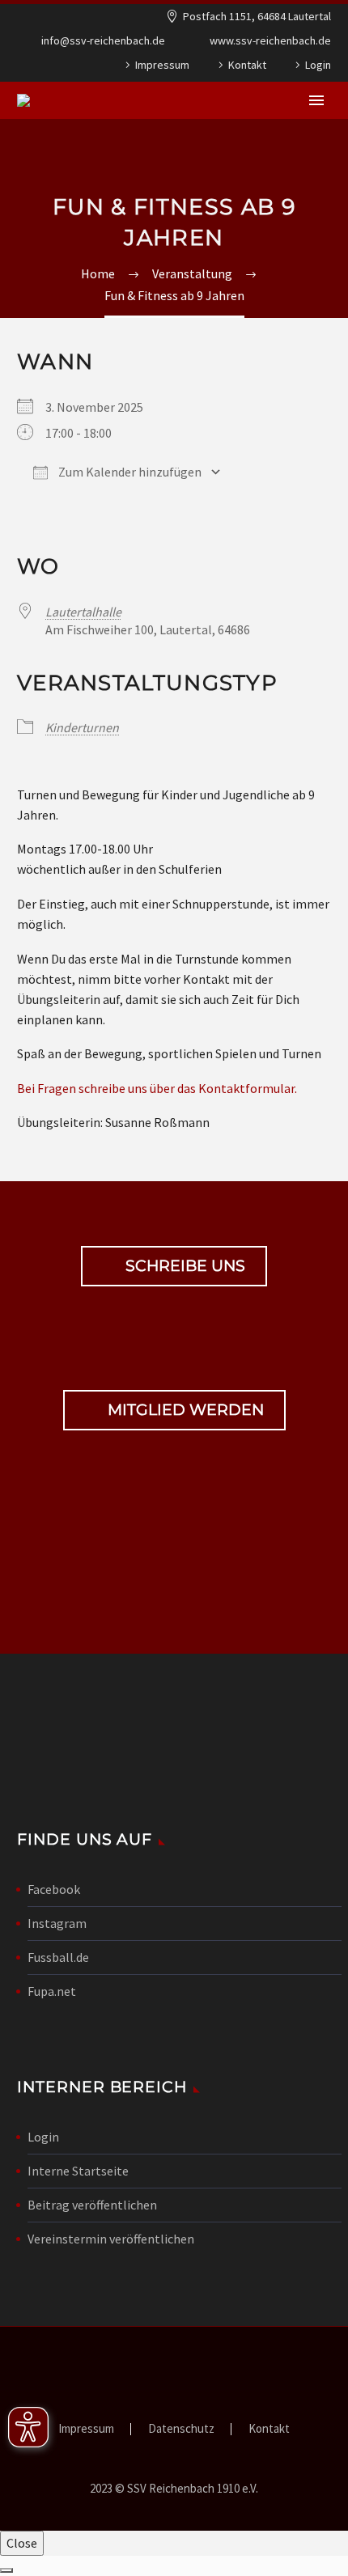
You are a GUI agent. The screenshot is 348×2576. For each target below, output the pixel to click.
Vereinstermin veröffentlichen (111, 2239)
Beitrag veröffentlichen (92, 2205)
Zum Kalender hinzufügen (129, 472)
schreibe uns (174, 1266)
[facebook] (146, 1557)
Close (22, 2543)
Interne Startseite (78, 2171)
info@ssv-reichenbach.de (103, 40)
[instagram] (202, 1557)
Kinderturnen (82, 727)
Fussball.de (58, 1957)
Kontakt (247, 65)
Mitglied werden (174, 1410)
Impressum (162, 65)
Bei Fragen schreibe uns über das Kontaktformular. (157, 1088)
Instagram (57, 1923)
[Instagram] (56, 68)
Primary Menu (316, 100)
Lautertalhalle (83, 612)
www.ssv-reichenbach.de (270, 40)
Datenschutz (181, 2429)
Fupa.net (52, 1991)
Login (318, 65)
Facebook (54, 1889)
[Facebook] (32, 68)
